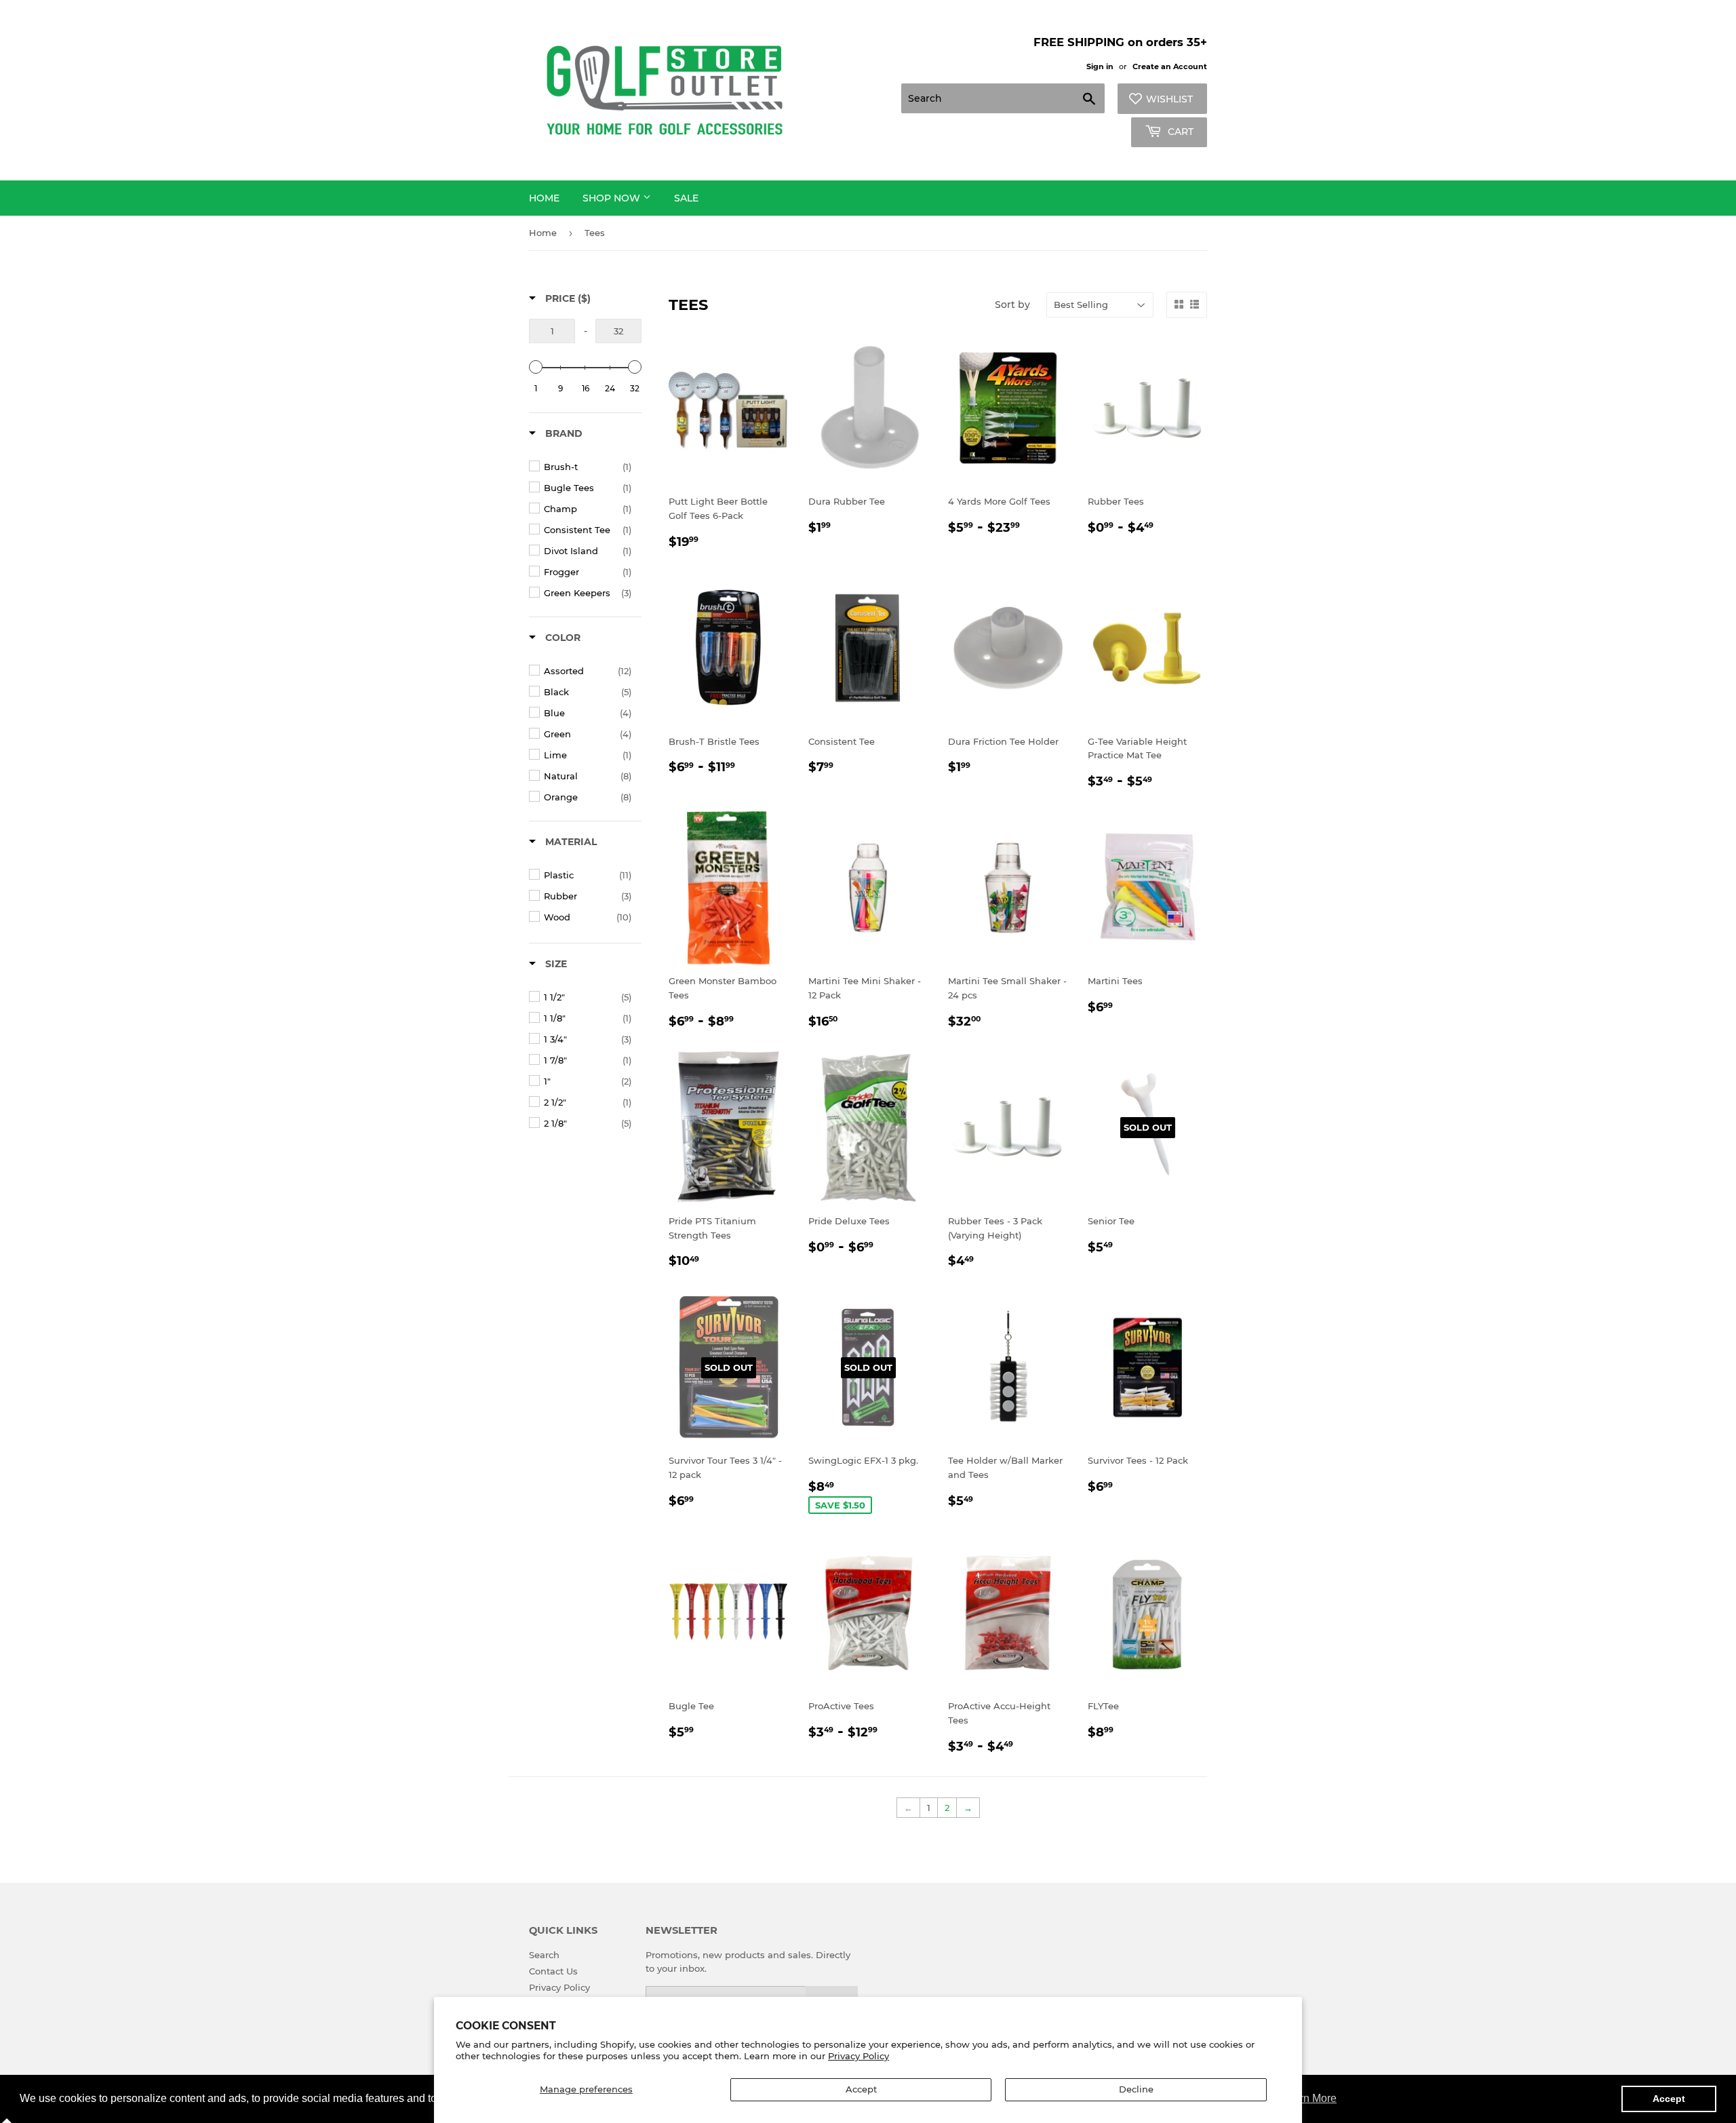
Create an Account (1170, 66)
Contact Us (553, 1971)
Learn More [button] (1309, 2098)
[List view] (1195, 305)
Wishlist (1169, 99)
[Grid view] (1179, 305)
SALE (686, 198)
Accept (861, 2089)
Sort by (1012, 305)
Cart (1179, 132)
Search (544, 1955)
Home (544, 198)
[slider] (536, 367)
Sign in (1100, 66)
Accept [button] (1669, 2099)
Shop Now (613, 198)
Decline (1136, 2089)
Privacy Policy (859, 2056)
